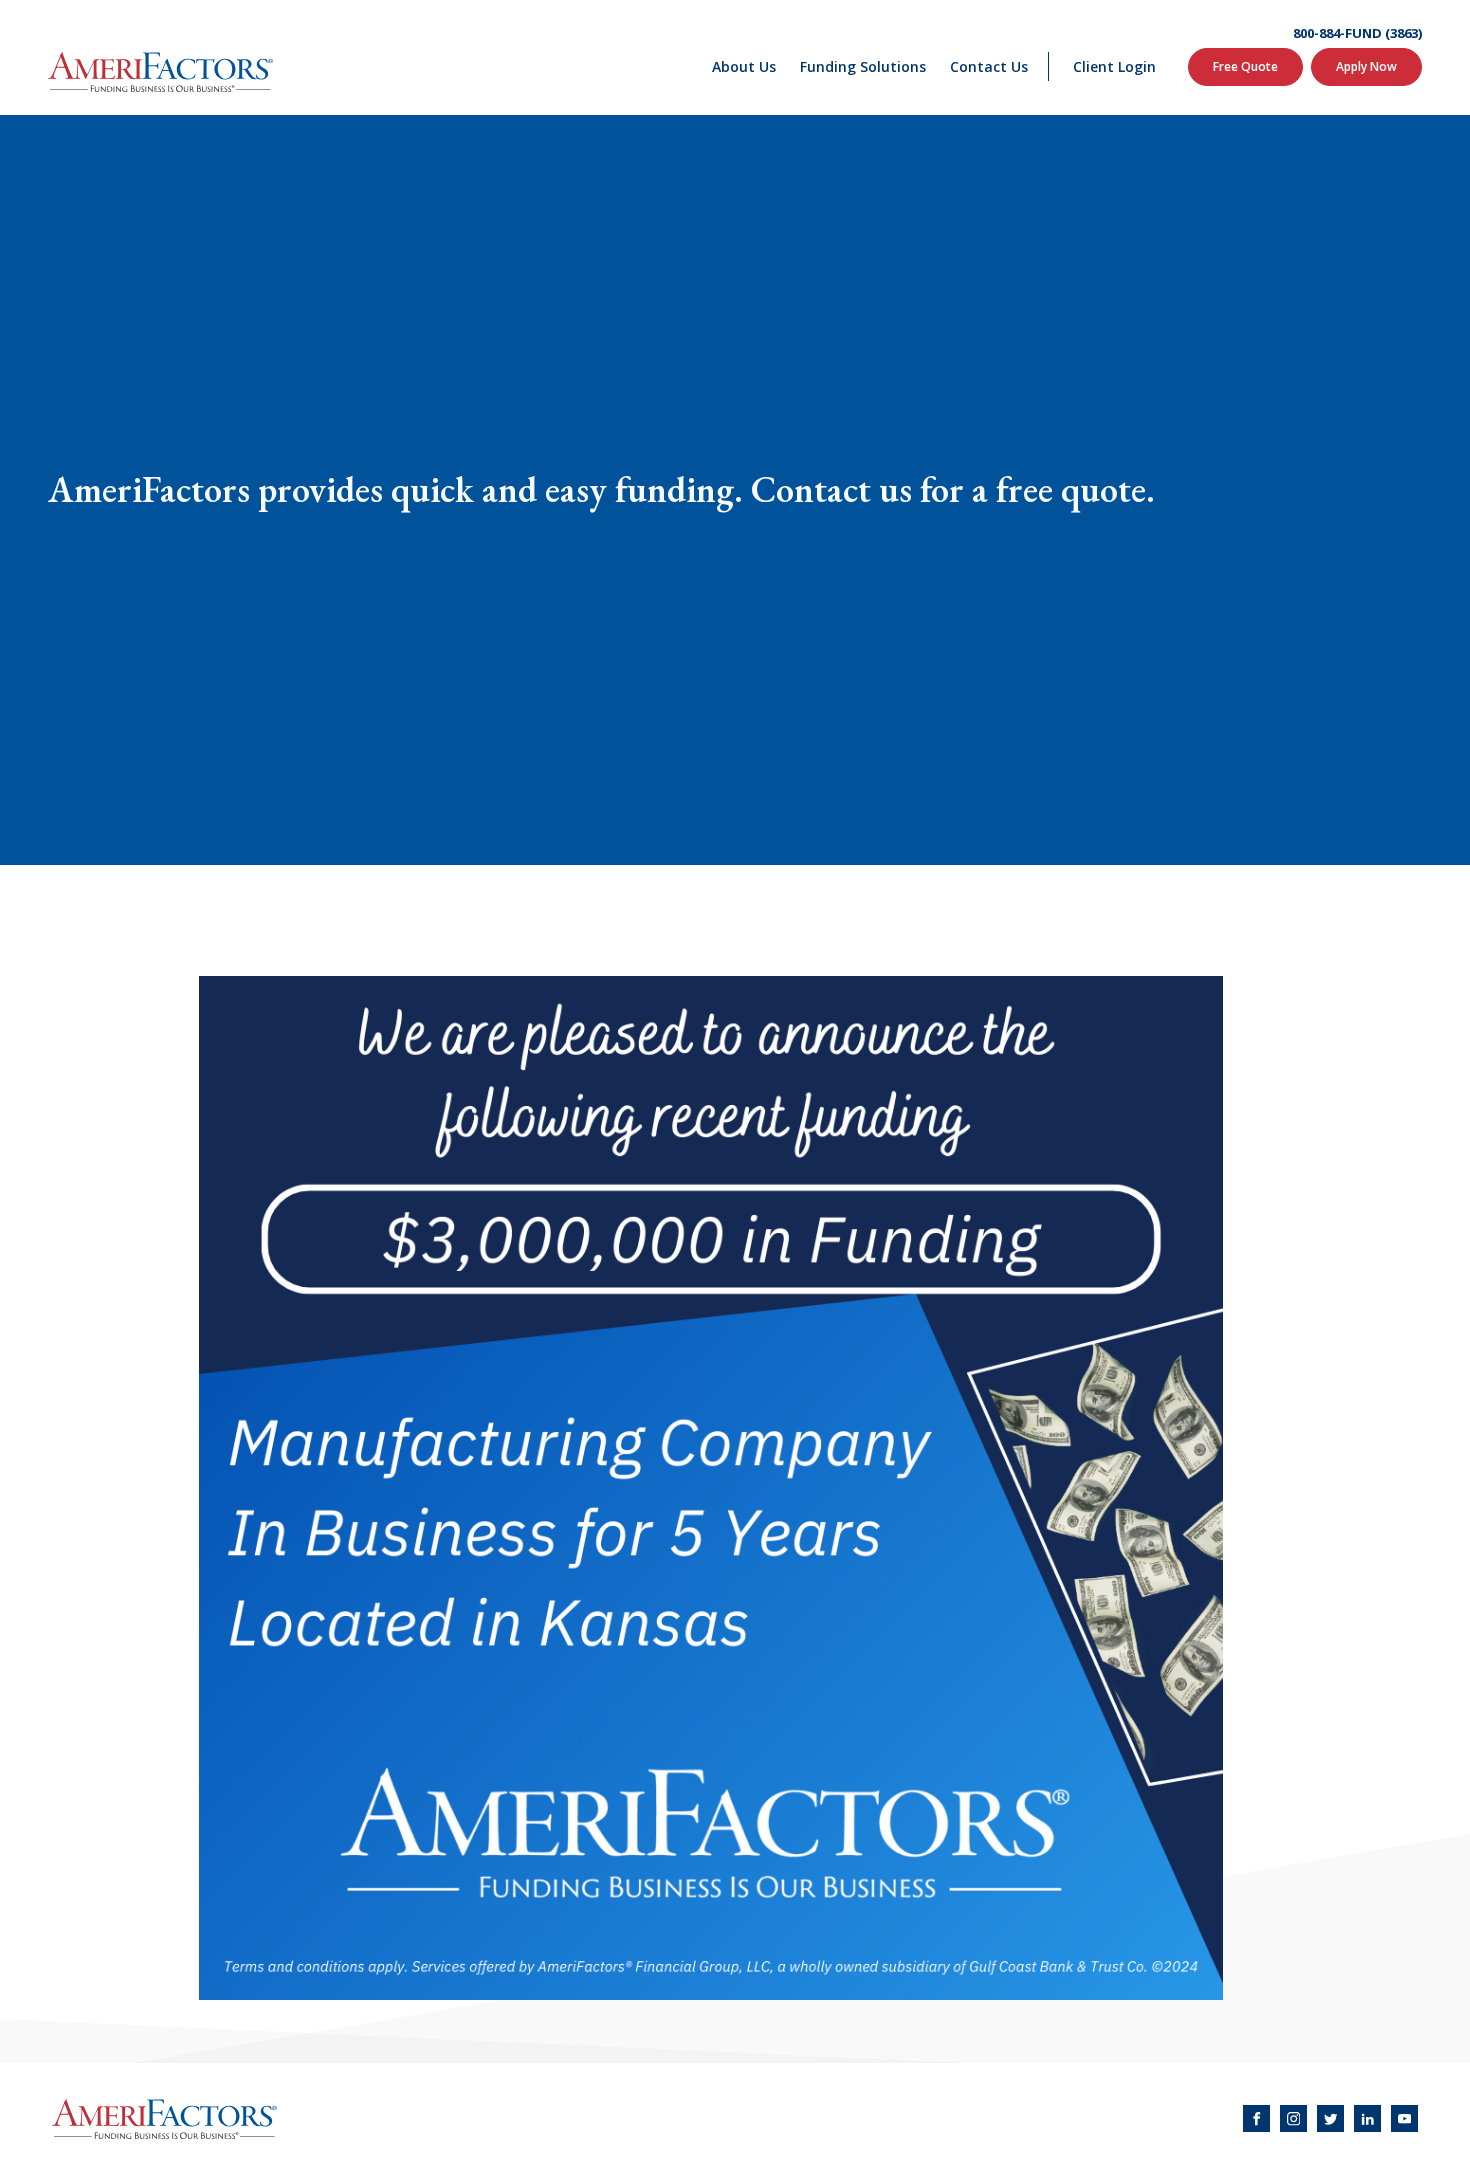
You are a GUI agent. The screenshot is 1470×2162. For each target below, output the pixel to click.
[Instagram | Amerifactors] (1293, 2118)
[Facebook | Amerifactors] (1256, 2118)
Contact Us (989, 66)
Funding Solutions (863, 66)
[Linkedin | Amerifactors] (1367, 2118)
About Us (744, 66)
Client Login (1114, 66)
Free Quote (1245, 66)
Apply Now (1366, 66)
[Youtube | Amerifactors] (1404, 2118)
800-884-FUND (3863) (1357, 33)
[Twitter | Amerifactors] (1330, 2118)
